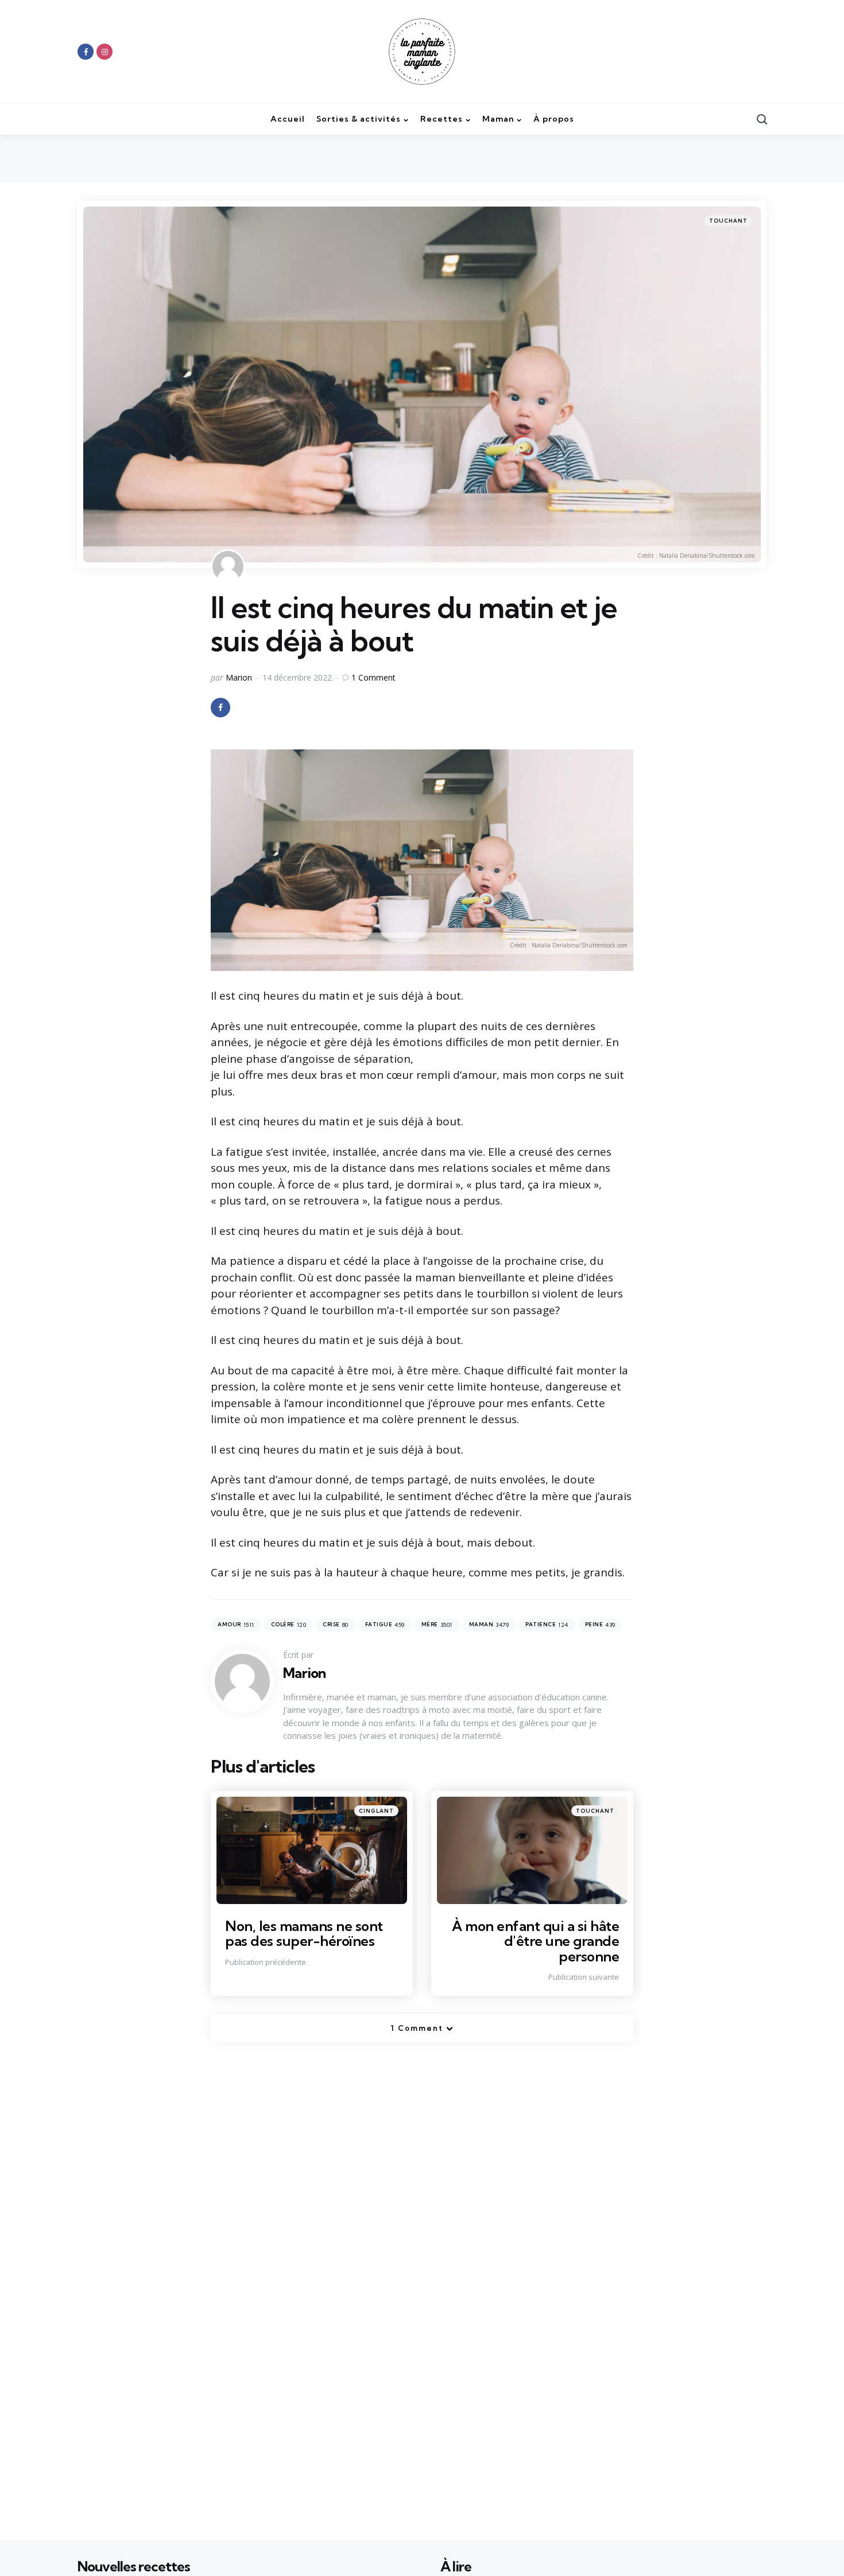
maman (489, 1625)
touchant (728, 221)
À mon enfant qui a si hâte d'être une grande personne (535, 1941)
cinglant (376, 1811)
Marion (239, 677)
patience (547, 1625)
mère (437, 1625)
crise (336, 1625)
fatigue (385, 1625)
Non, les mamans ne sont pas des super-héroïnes (304, 1933)
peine (600, 1625)
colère (289, 1625)
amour (236, 1625)
